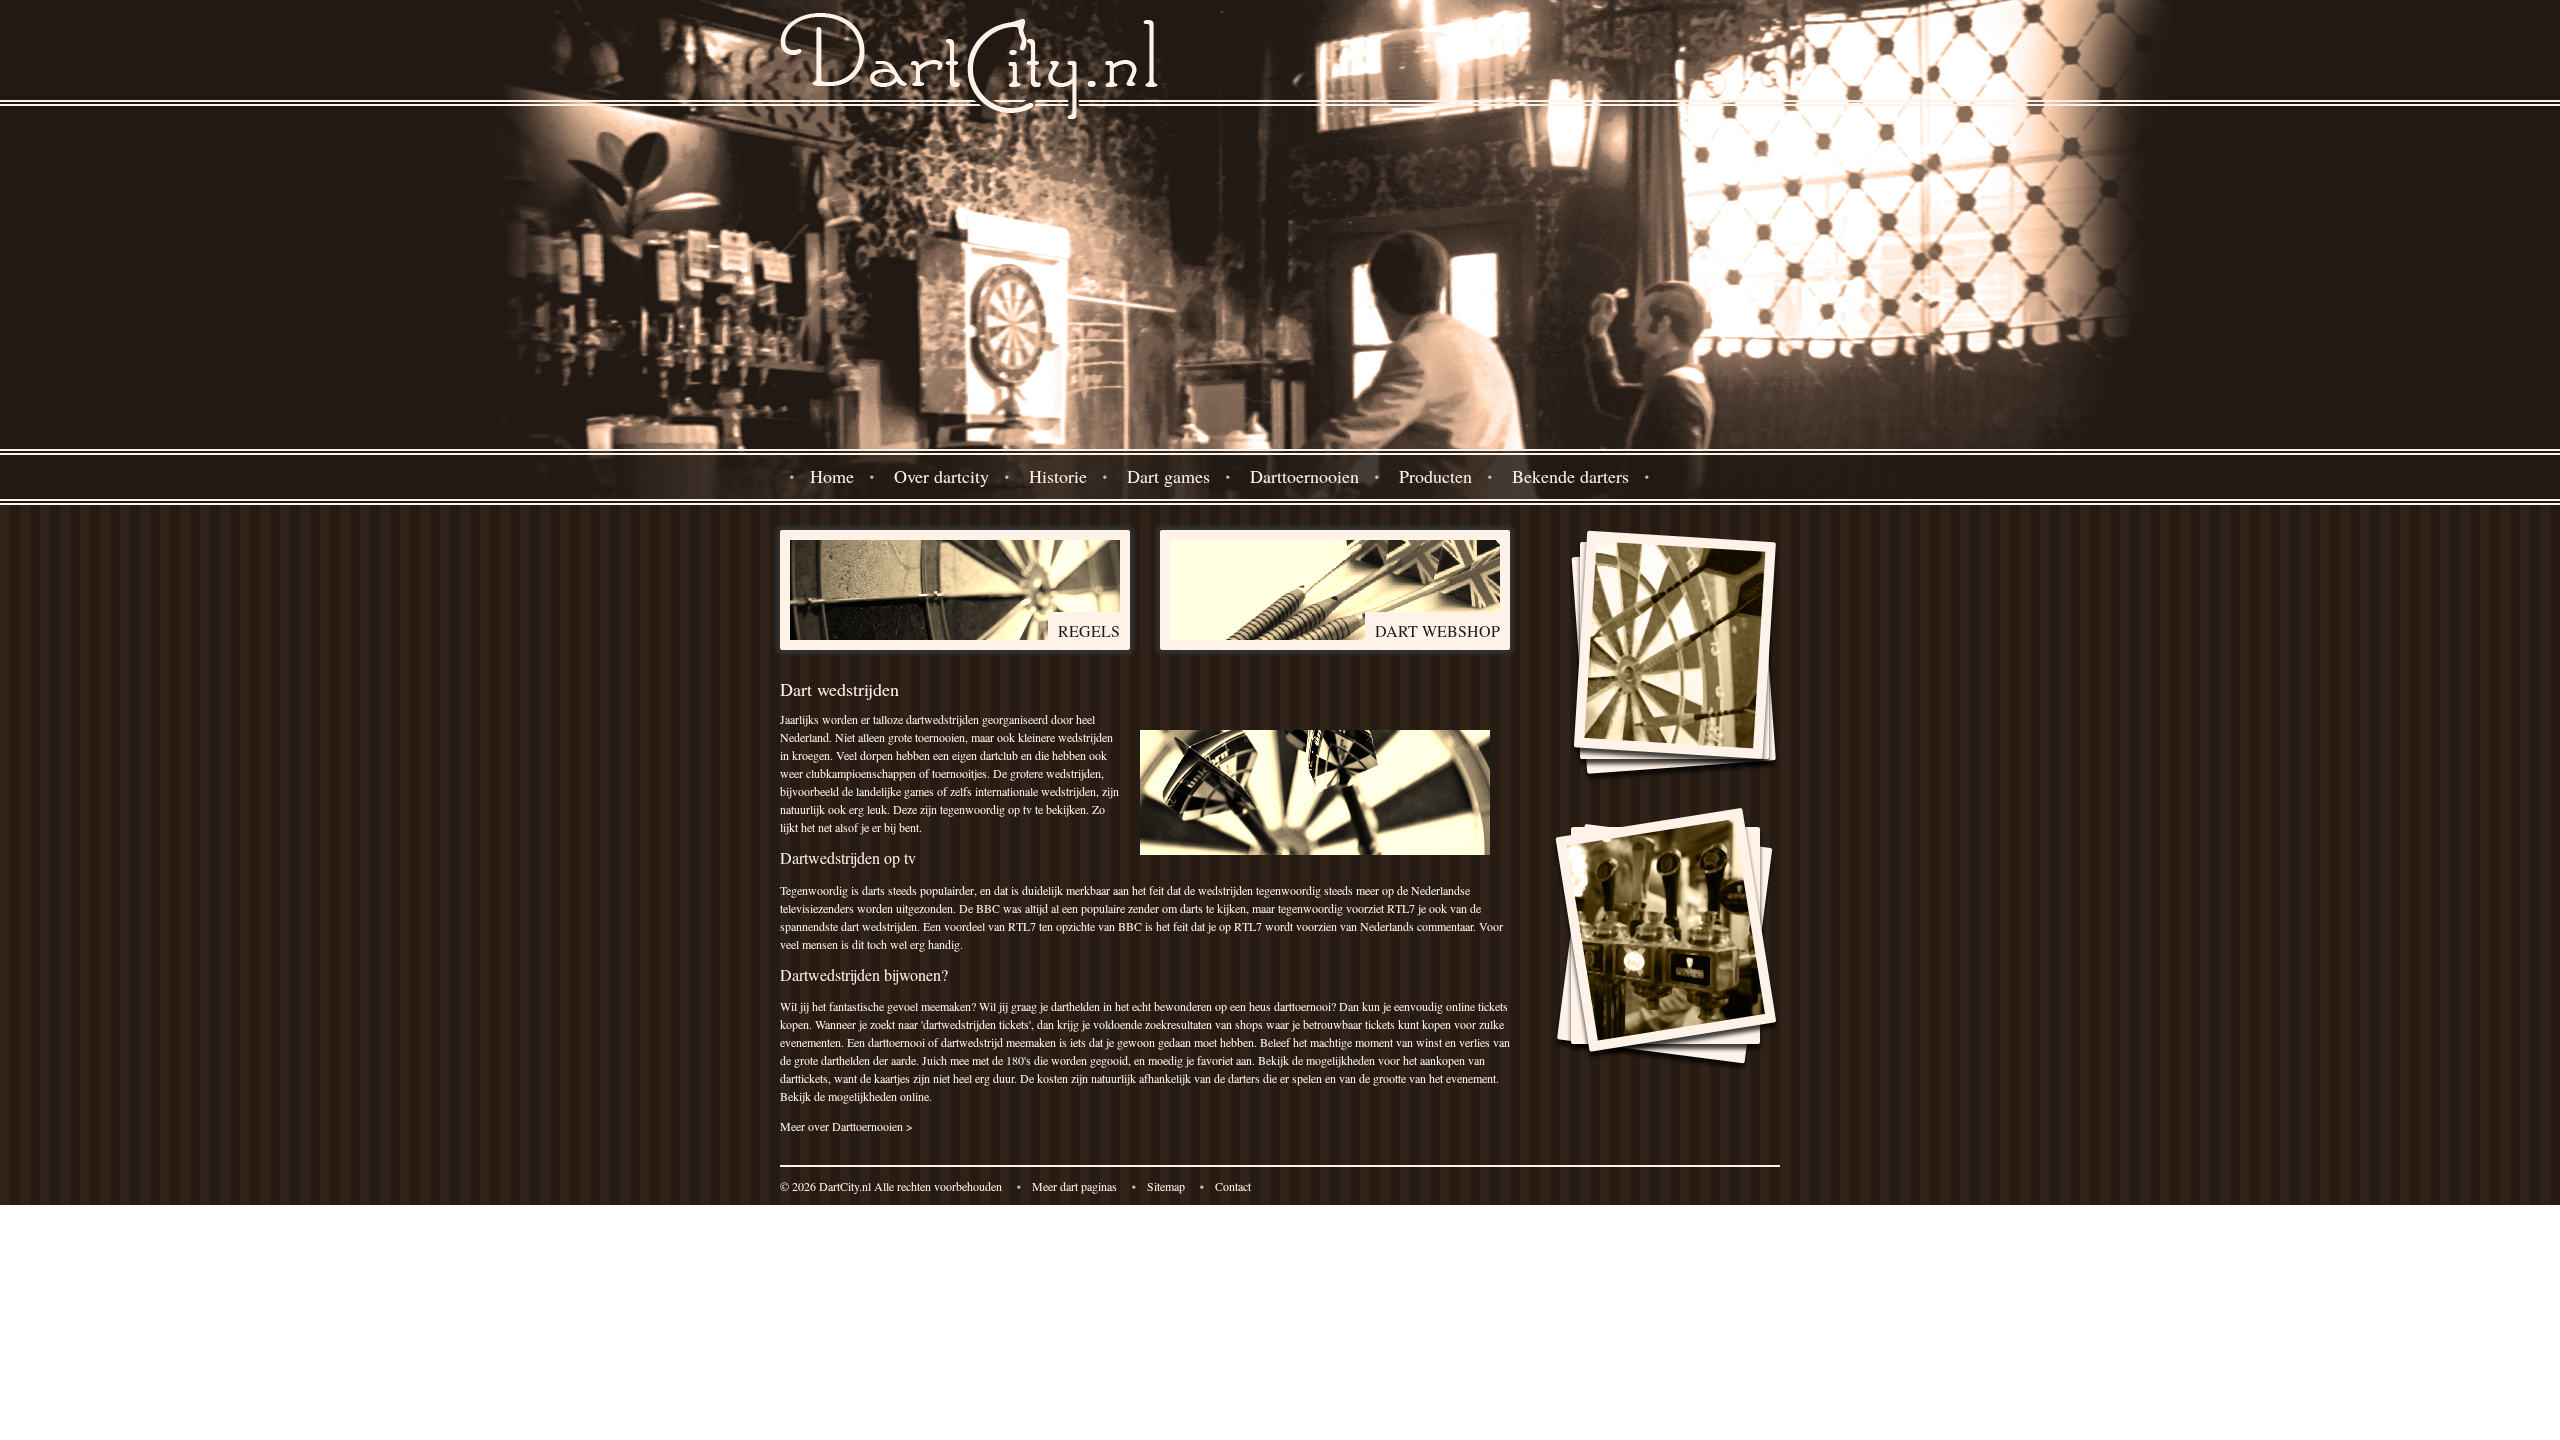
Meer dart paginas (1074, 1186)
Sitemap (1166, 1186)
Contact (1233, 1186)
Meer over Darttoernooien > (846, 1126)
